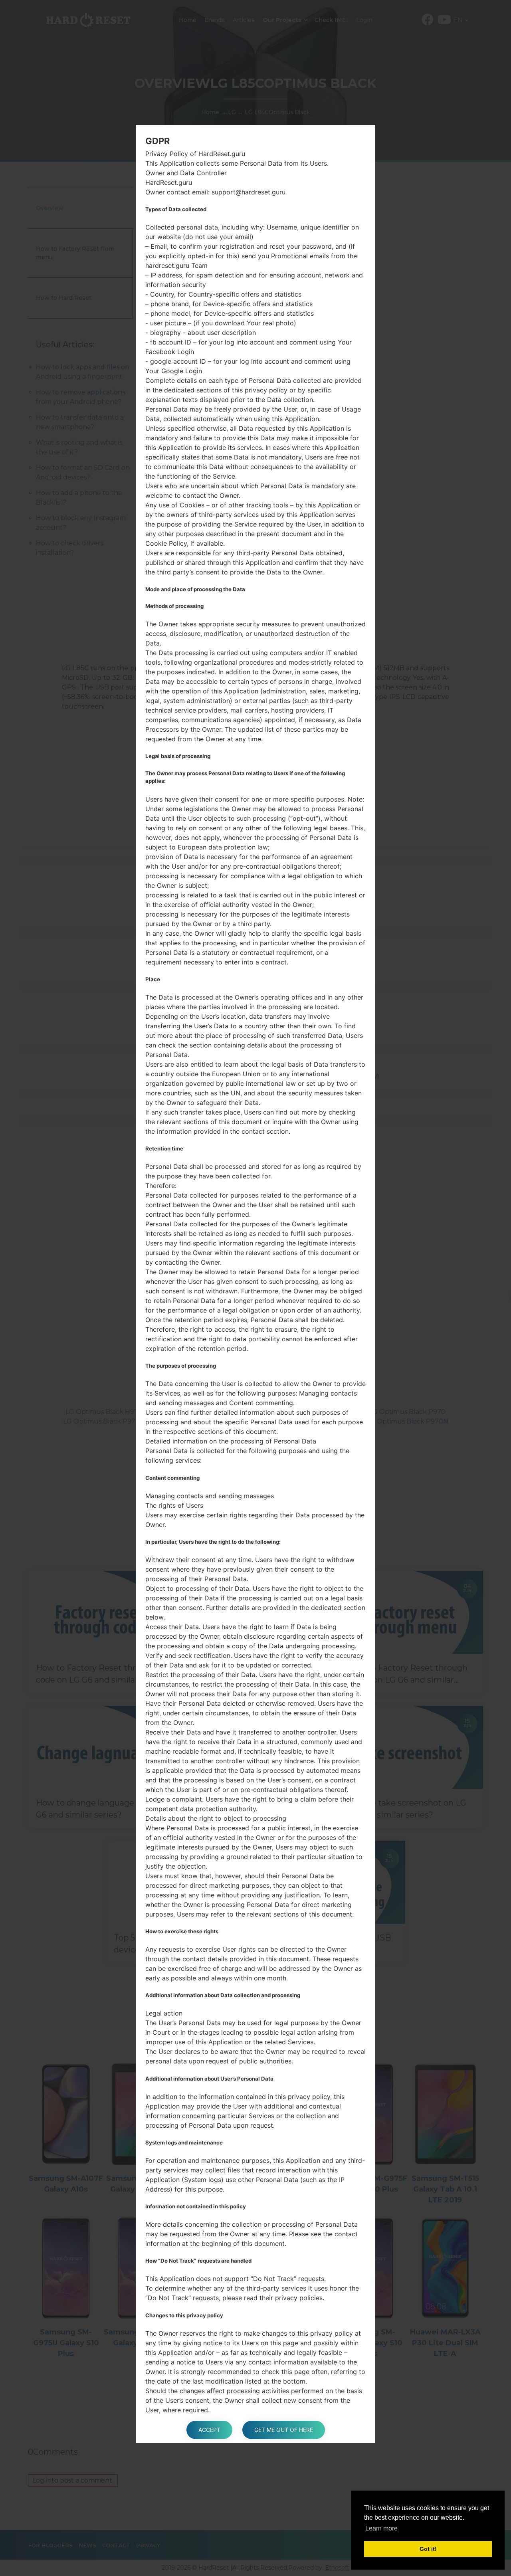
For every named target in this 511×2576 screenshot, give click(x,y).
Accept (209, 2430)
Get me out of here (284, 2430)
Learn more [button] (381, 2528)
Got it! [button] (428, 2549)
